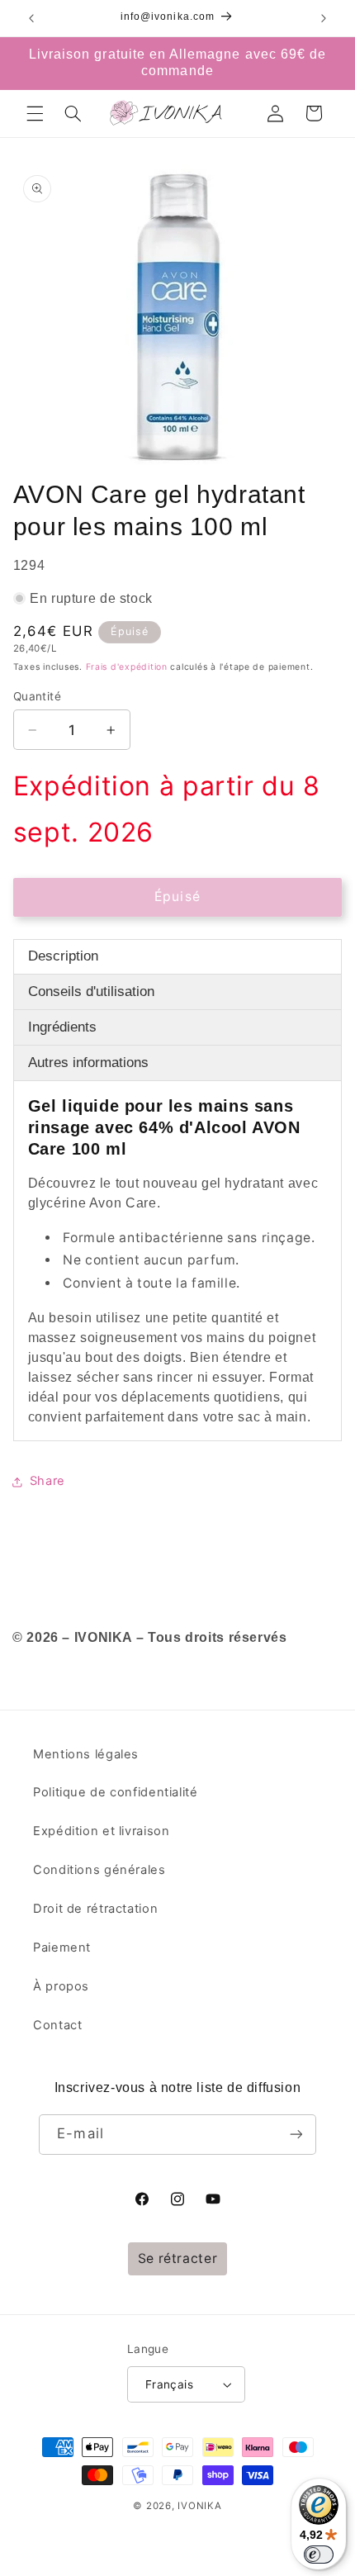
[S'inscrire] (296, 2135)
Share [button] (47, 1481)
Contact (57, 2025)
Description (63, 956)
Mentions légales (86, 1754)
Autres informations (88, 1063)
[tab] (178, 957)
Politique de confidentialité (116, 1792)
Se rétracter (178, 2258)
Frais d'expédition (127, 667)
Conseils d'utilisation (91, 991)
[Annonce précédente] (31, 18)
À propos (61, 1986)
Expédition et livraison (102, 1831)
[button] (35, 113)
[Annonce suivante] (324, 18)
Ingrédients (62, 1027)
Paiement (62, 1947)
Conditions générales (99, 1870)
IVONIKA (199, 2506)
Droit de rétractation (95, 1909)
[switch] (319, 2555)
